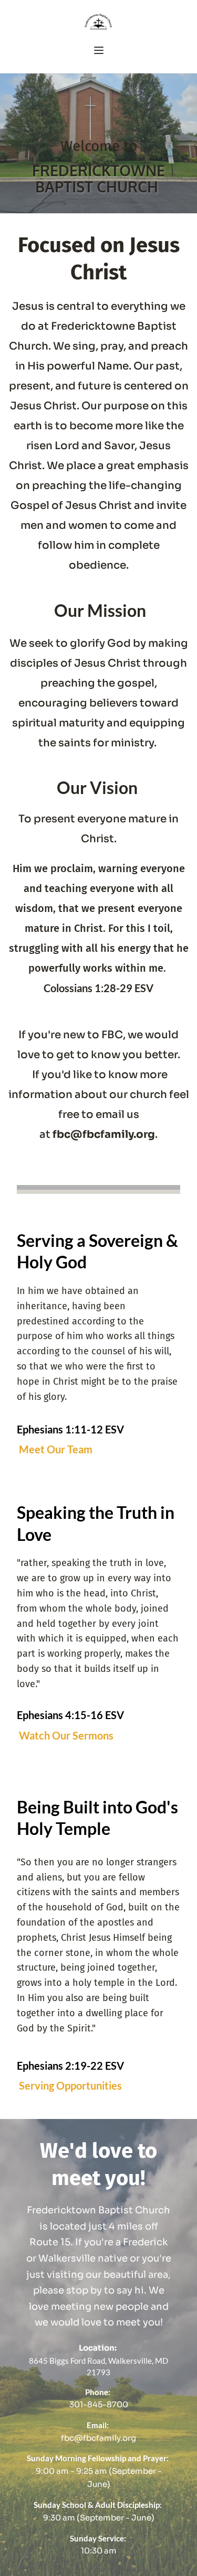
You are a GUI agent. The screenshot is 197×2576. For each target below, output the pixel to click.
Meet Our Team (57, 1449)
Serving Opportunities (71, 2085)
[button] (99, 50)
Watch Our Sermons (67, 1735)
